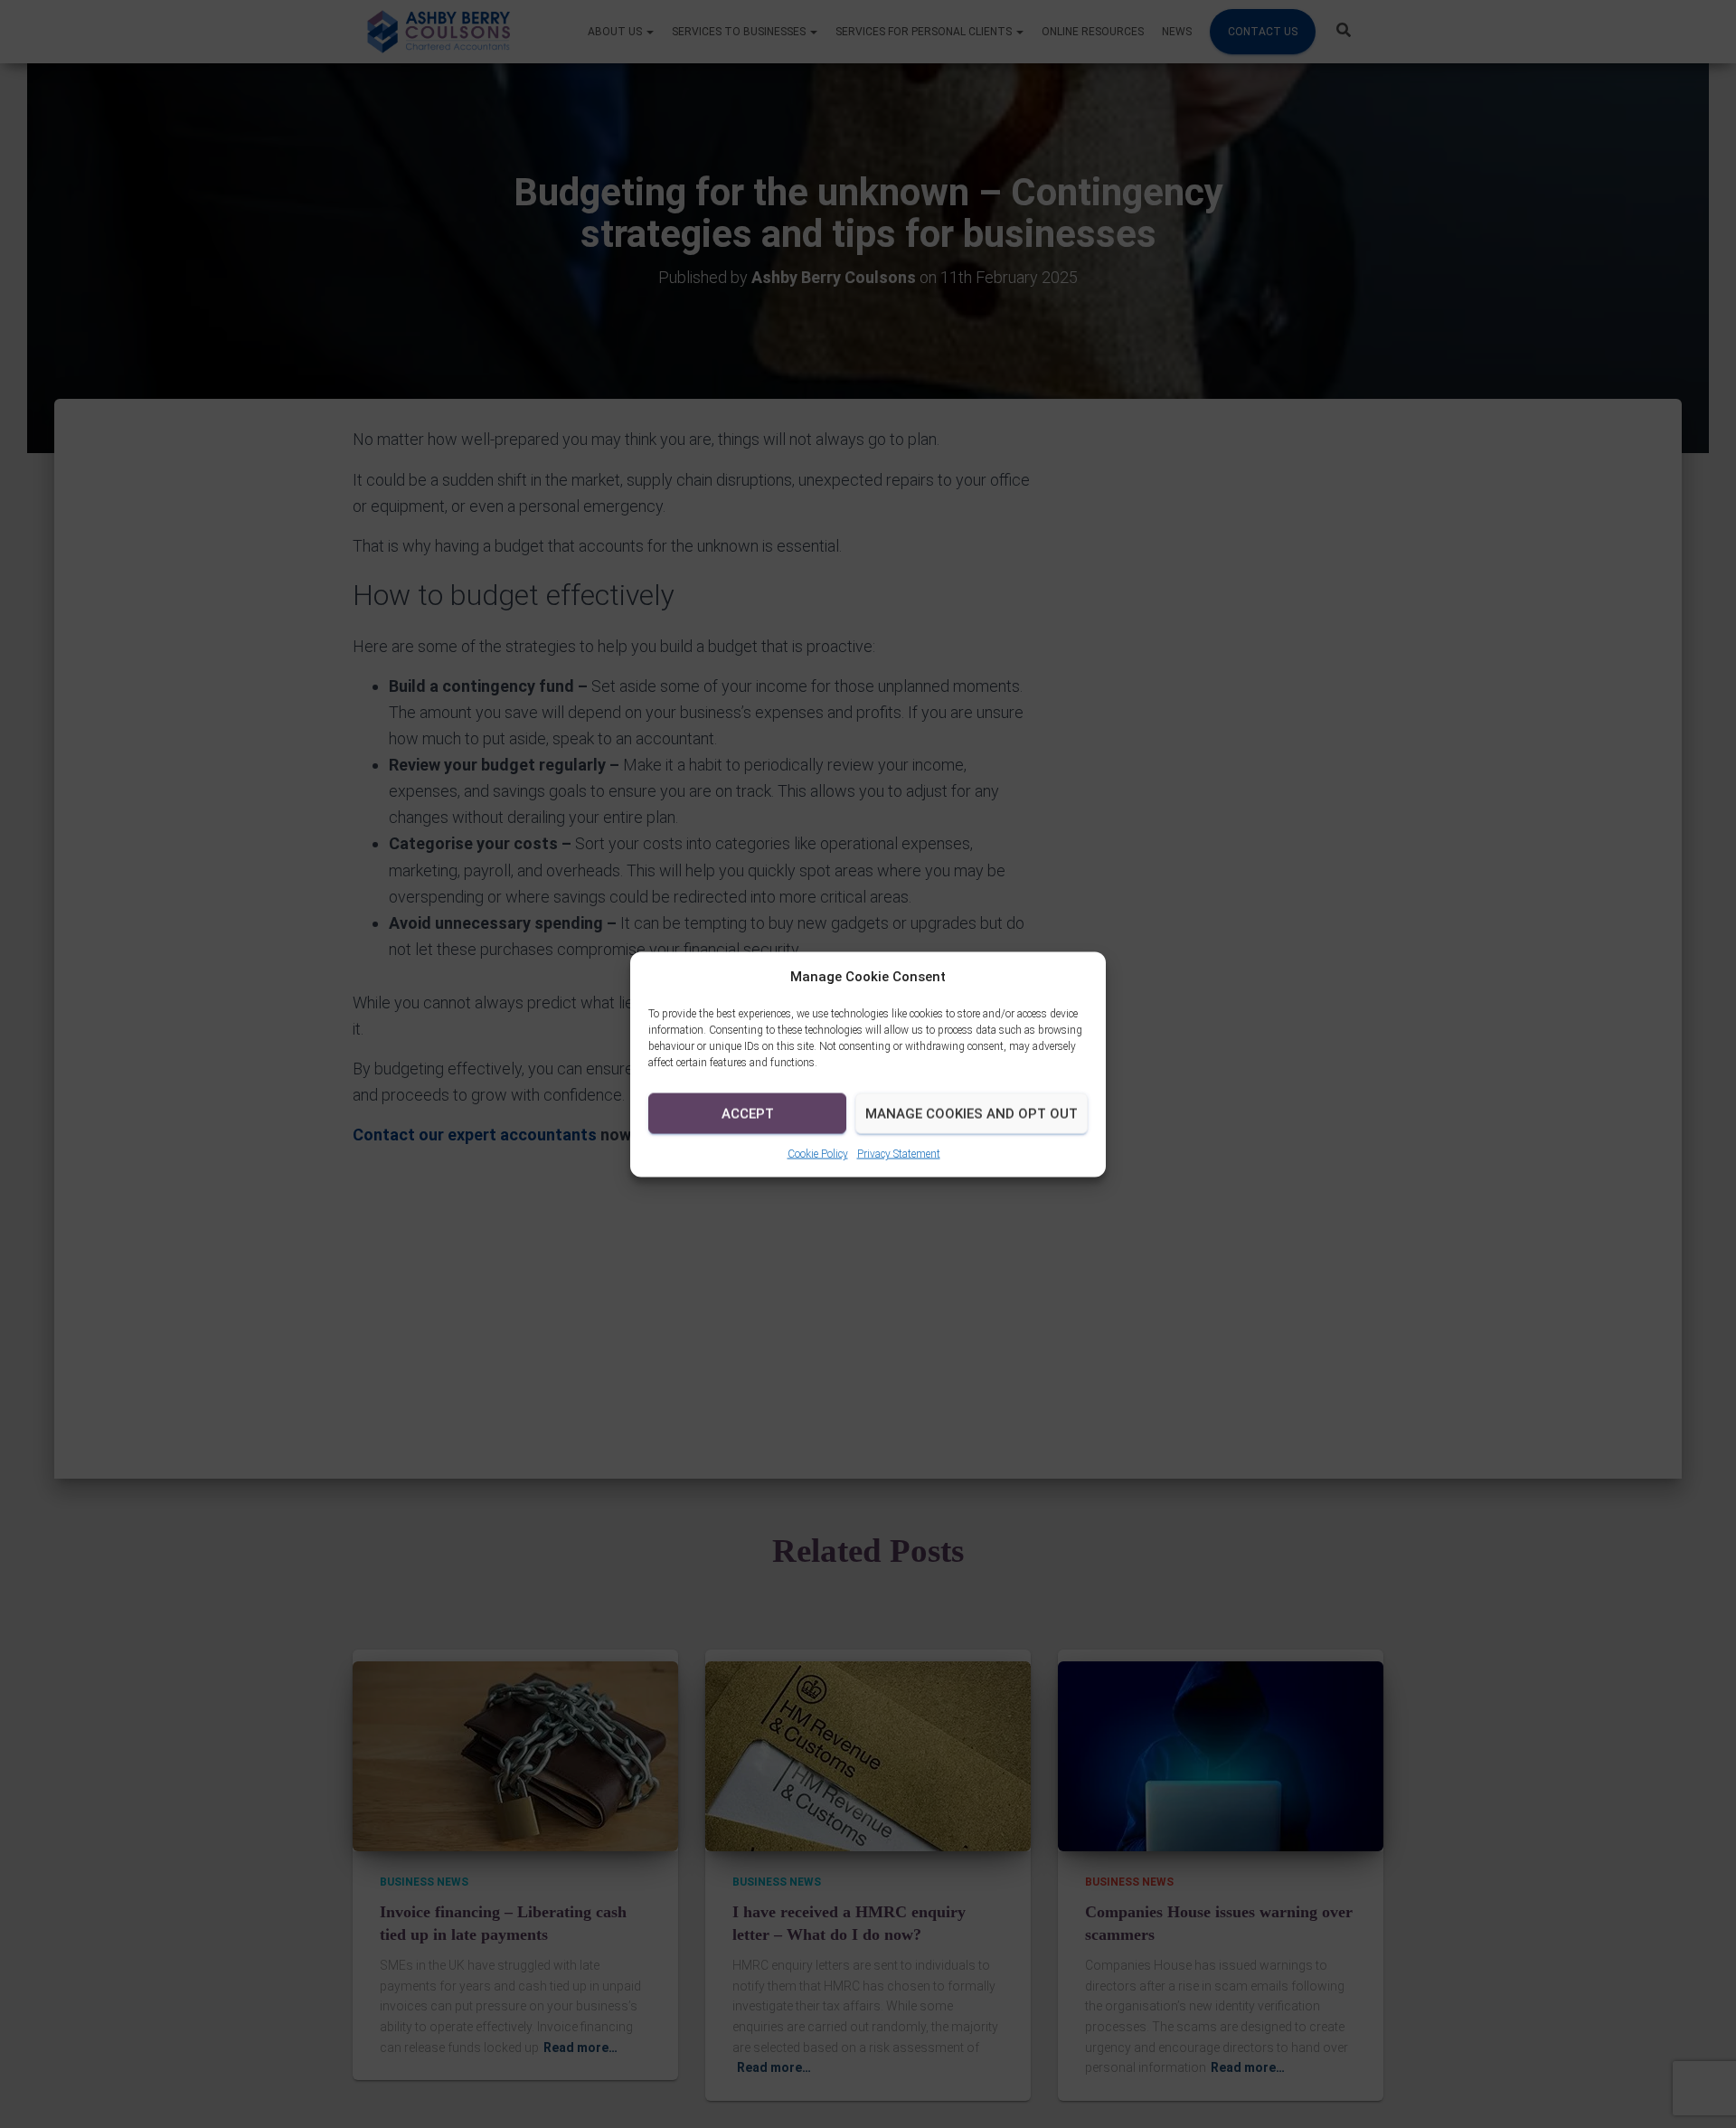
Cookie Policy (818, 1153)
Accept (748, 1113)
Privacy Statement (899, 1153)
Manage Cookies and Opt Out (972, 1113)
